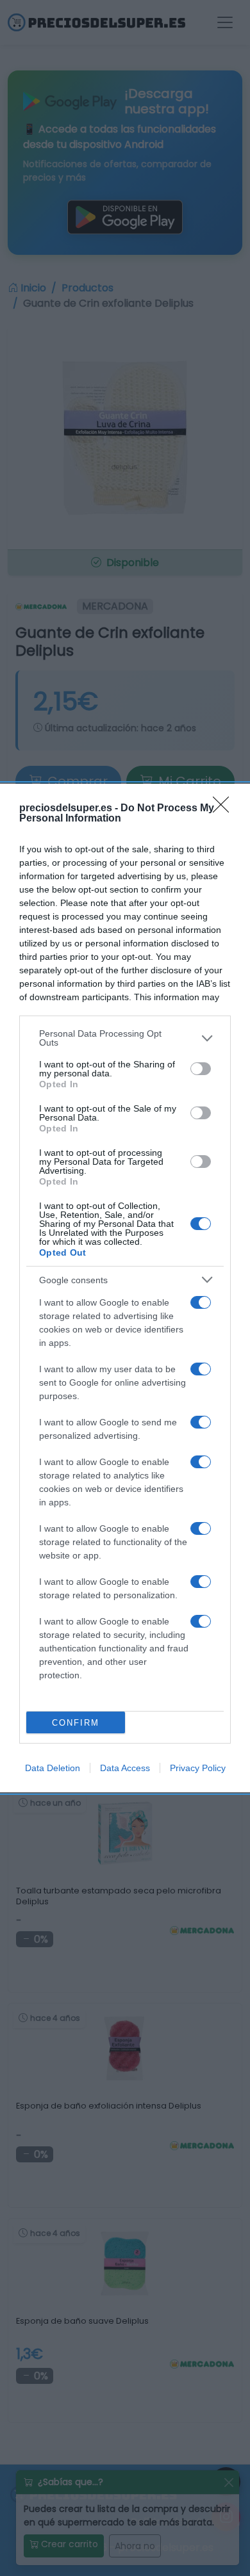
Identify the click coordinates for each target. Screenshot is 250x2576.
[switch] (201, 1069)
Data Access (125, 1768)
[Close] (225, 809)
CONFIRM (76, 1723)
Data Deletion (53, 1768)
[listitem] (125, 1038)
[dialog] (125, 1288)
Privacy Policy (198, 1768)
